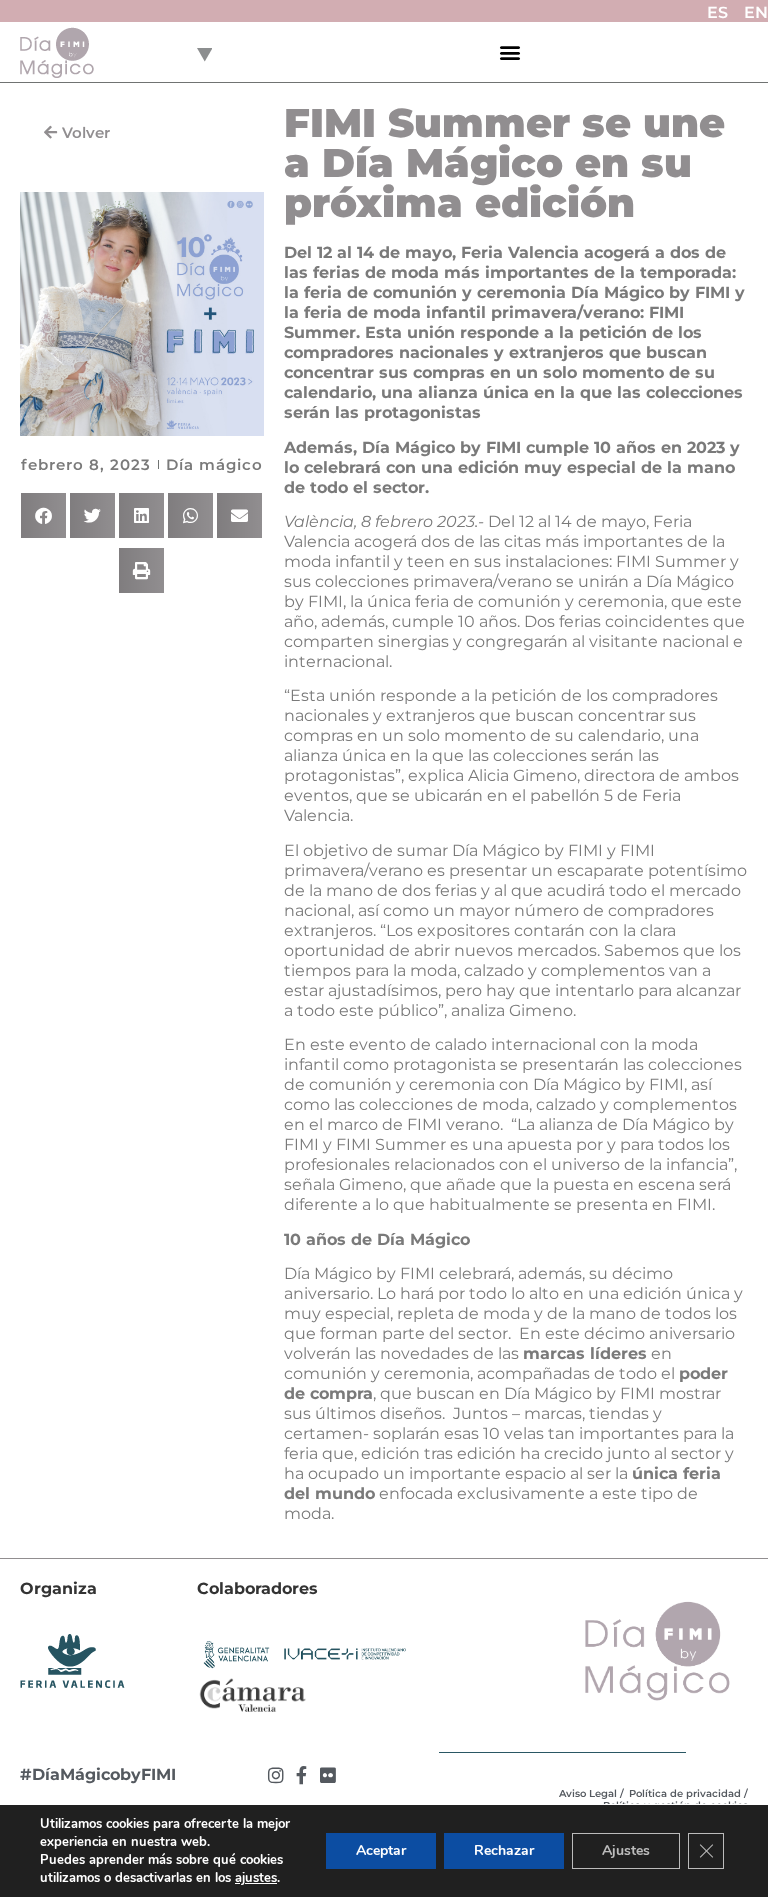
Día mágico (214, 464)
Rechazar (504, 1850)
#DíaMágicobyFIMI (98, 1774)
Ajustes (626, 1850)
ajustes (256, 1878)
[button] (510, 52)
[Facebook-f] (302, 1775)
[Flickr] (328, 1775)
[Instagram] (276, 1775)
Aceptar (381, 1850)
